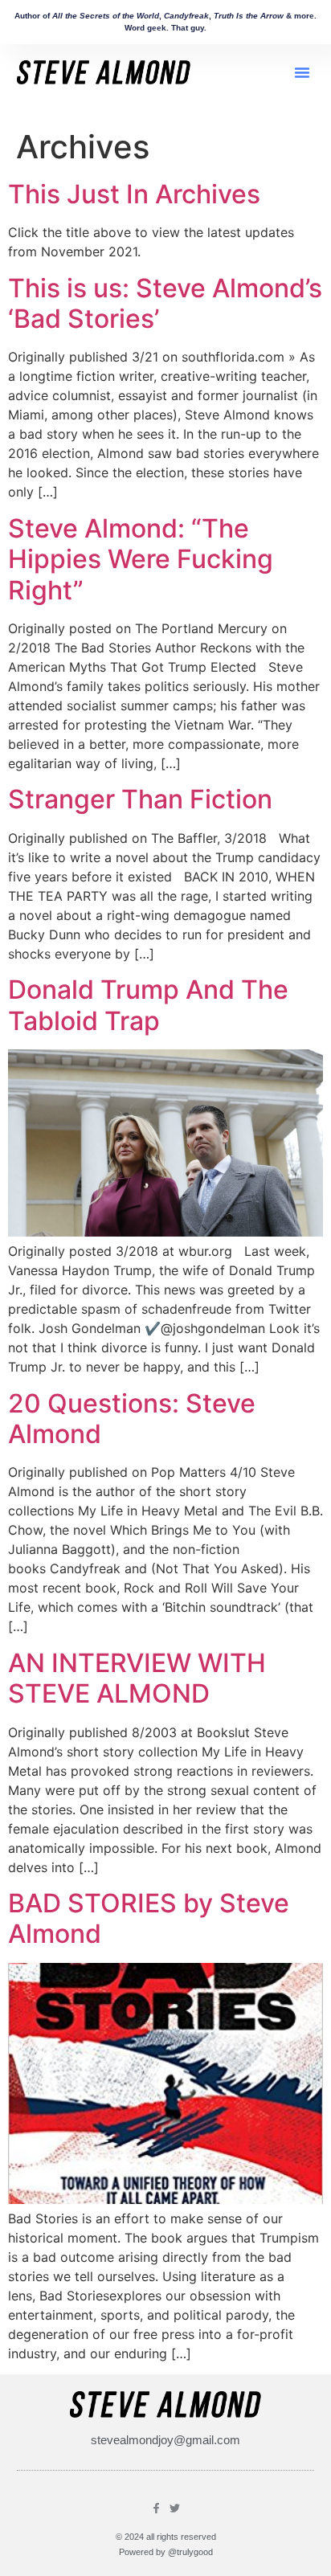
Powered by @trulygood (166, 2552)
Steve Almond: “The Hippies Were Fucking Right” (141, 559)
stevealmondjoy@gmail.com (165, 2440)
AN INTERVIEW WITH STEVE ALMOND (137, 1678)
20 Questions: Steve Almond (132, 1419)
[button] (302, 72)
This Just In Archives (134, 194)
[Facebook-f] (156, 2508)
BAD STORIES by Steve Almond (149, 1918)
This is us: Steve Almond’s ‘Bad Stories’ (165, 303)
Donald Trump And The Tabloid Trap (148, 1005)
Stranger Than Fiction (140, 799)
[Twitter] (175, 2508)
